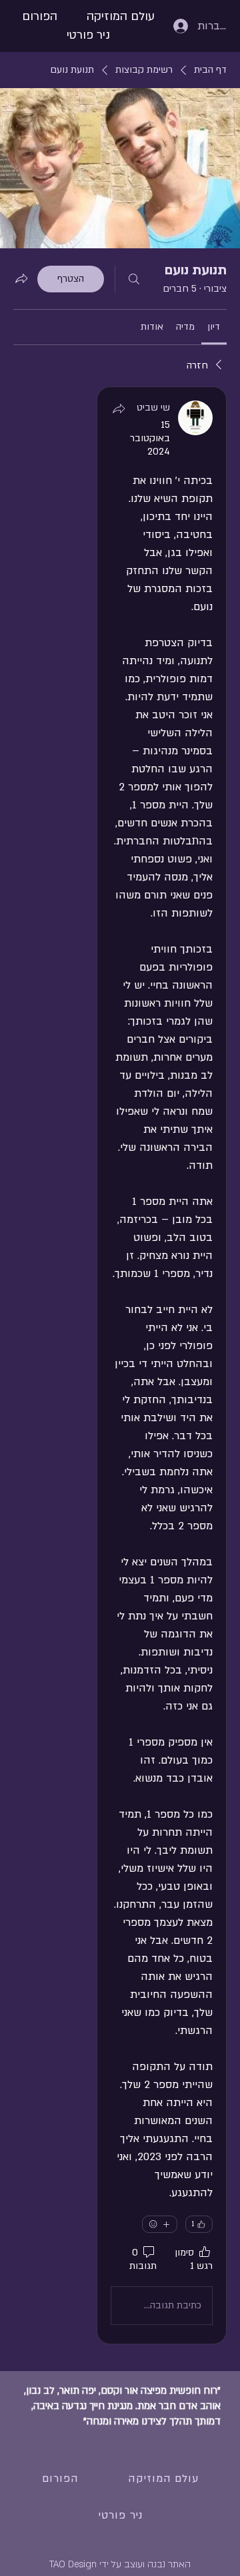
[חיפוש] (134, 279)
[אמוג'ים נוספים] (160, 2224)
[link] (214, 327)
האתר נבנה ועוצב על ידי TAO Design (120, 2564)
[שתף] (119, 409)
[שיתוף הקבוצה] (21, 278)
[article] (162, 1365)
